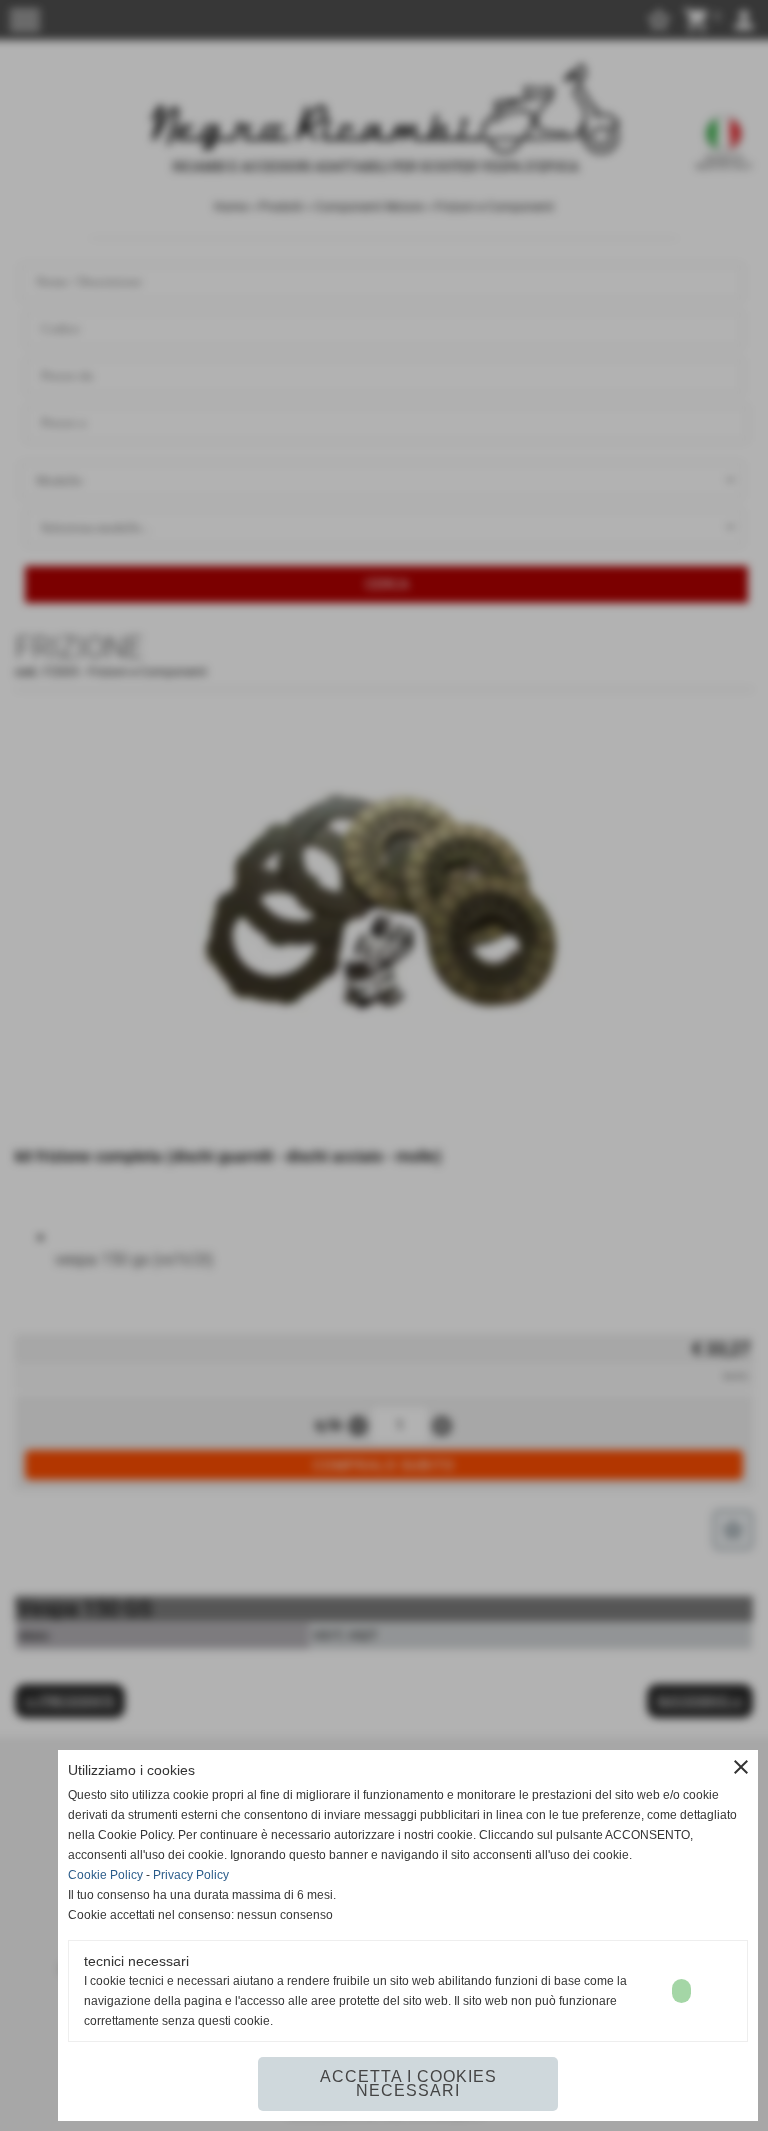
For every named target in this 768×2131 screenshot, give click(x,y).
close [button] (741, 1767)
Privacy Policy (191, 1875)
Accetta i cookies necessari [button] (408, 2083)
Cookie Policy (105, 1875)
